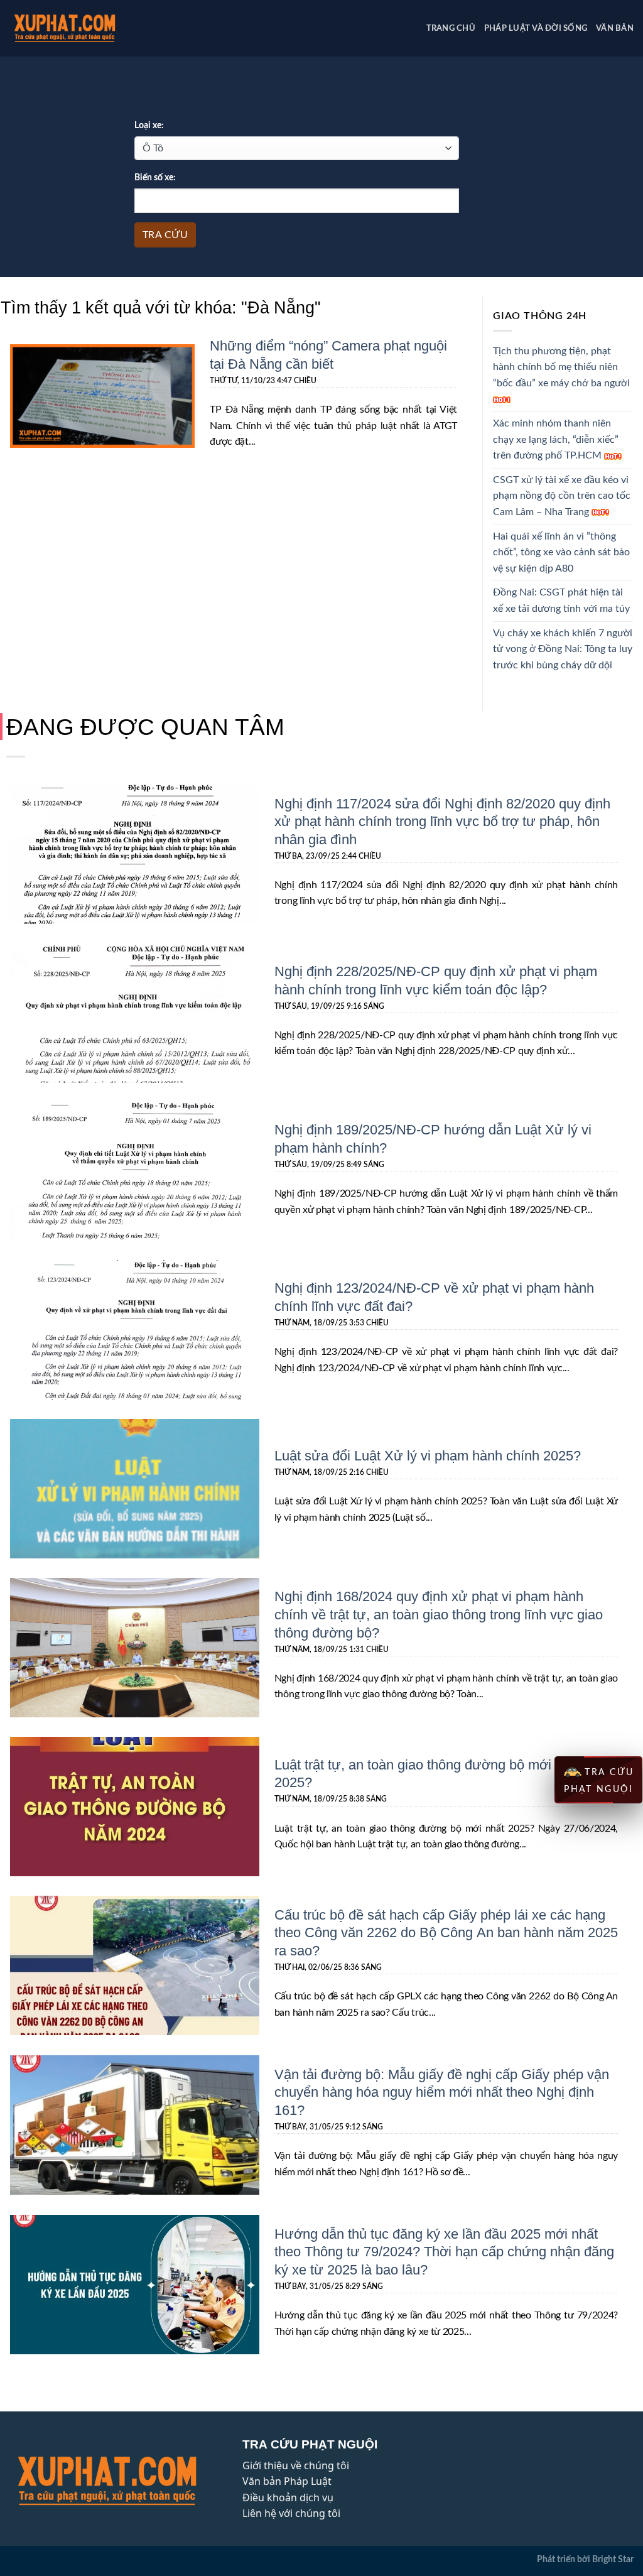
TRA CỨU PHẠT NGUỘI (599, 1781)
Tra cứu (165, 235)
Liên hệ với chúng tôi (291, 2513)
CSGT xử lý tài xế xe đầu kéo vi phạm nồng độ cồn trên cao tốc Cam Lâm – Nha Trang (562, 496)
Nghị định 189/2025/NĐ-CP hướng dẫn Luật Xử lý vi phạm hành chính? (433, 1138)
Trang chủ (451, 28)
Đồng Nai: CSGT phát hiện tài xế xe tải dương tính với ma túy (561, 601)
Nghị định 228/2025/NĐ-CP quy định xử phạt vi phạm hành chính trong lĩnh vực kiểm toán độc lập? (436, 980)
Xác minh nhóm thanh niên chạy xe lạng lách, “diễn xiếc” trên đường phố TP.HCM (556, 439)
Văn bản (615, 28)
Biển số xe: (155, 177)
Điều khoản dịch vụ (288, 2497)
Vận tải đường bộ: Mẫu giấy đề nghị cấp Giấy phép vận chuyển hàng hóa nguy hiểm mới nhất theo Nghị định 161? (442, 2092)
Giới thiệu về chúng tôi (296, 2465)
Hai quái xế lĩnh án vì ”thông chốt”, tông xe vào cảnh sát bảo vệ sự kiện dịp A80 (561, 552)
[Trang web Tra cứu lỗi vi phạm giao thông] (84, 28)
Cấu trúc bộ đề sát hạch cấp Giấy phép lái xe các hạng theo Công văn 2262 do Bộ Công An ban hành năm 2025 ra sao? (446, 1932)
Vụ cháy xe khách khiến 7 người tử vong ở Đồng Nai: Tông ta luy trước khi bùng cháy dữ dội (563, 649)
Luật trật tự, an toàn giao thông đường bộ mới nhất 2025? (428, 1773)
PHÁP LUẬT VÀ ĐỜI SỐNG (536, 28)
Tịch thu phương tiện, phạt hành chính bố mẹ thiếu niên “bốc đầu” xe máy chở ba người (561, 367)
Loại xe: (149, 125)
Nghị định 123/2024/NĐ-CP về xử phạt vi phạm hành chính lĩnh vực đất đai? (434, 1296)
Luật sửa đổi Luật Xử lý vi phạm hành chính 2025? (428, 1455)
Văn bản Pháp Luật (287, 2481)
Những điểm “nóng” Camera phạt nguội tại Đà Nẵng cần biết (328, 354)
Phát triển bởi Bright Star (585, 2559)
